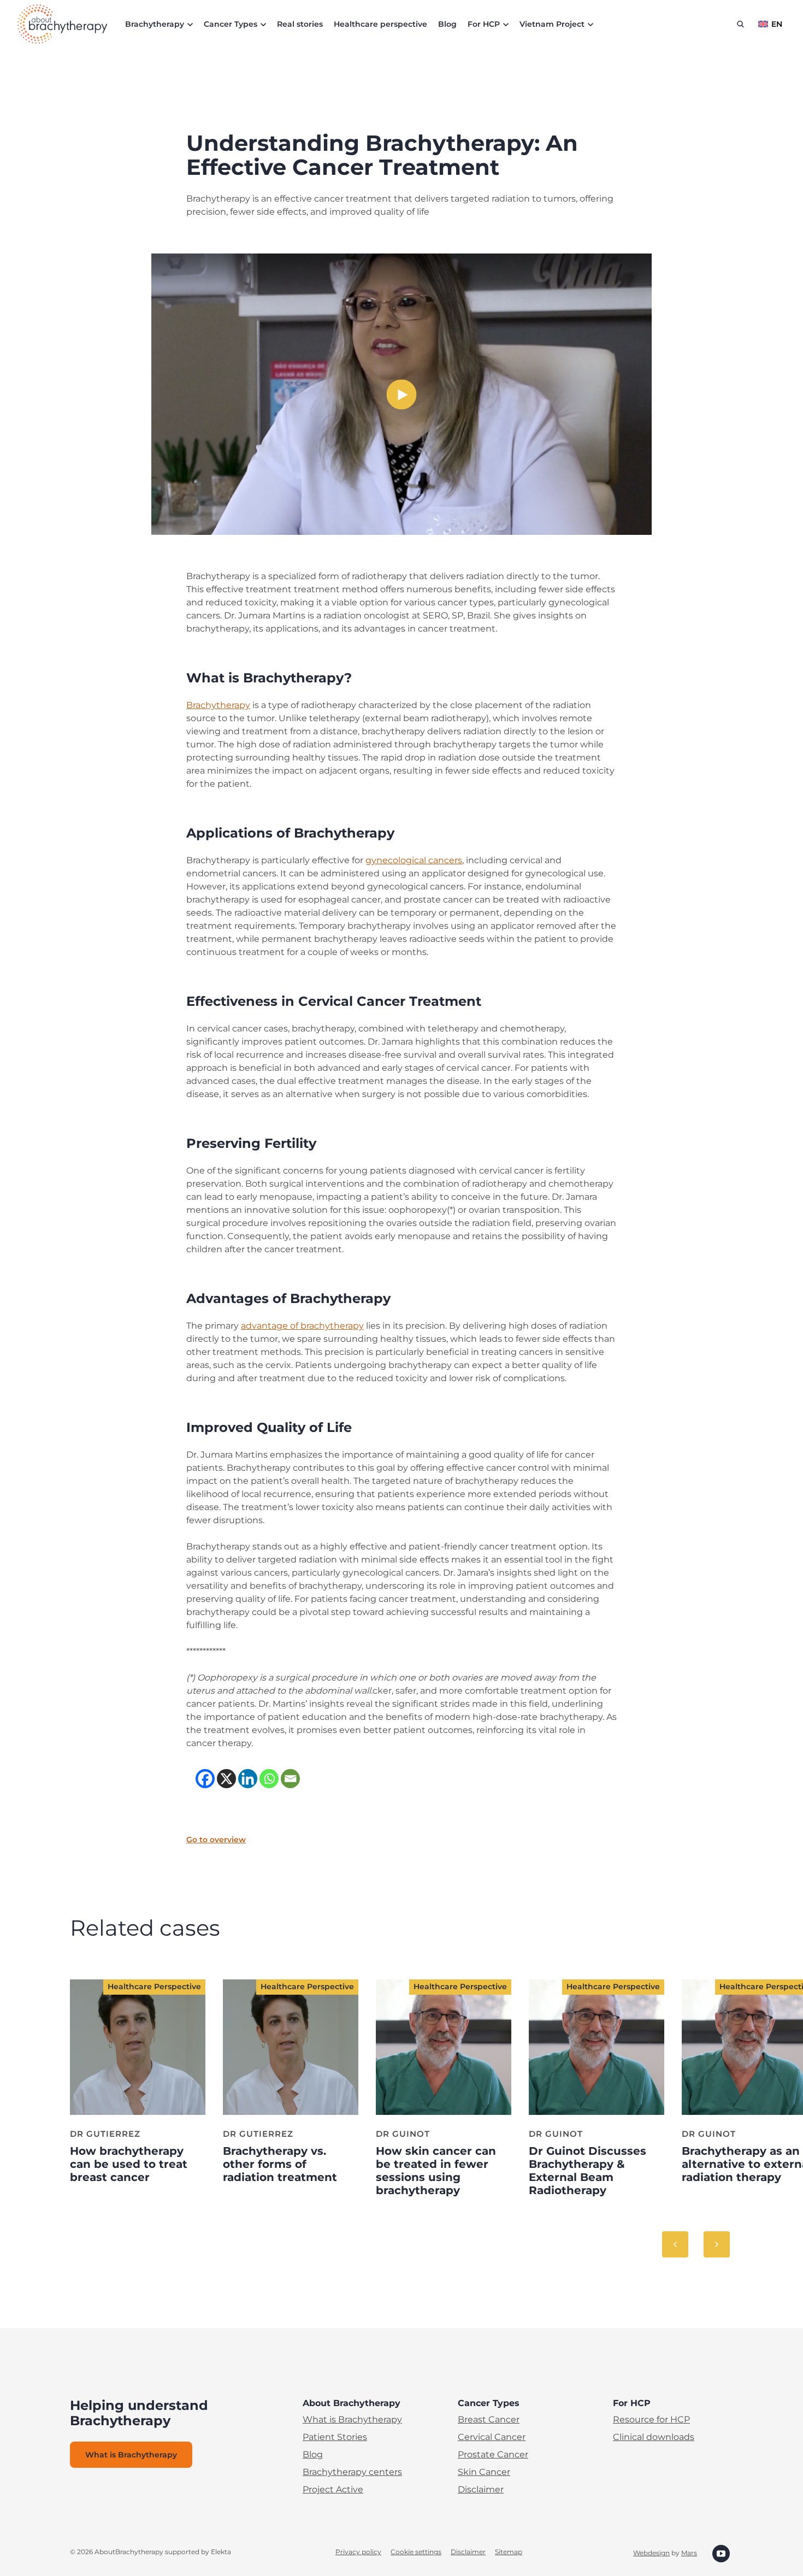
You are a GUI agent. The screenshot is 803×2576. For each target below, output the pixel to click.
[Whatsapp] (269, 1779)
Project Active (333, 2489)
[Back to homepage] (63, 24)
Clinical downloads (654, 2437)
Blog (447, 24)
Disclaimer (481, 2489)
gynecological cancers (414, 860)
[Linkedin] (248, 1779)
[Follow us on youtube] (721, 2553)
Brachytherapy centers (352, 2472)
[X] (226, 1779)
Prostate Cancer (493, 2454)
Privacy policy (358, 2552)
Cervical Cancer (492, 2437)
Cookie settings (416, 2552)
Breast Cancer (489, 2419)
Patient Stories (335, 2437)
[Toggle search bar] (740, 24)
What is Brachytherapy (352, 2419)
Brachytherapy (218, 705)
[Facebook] (205, 1779)
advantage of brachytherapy (302, 1326)
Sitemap (509, 2552)
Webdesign (651, 2553)
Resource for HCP (651, 2419)
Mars (689, 2553)
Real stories (300, 24)
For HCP (484, 24)
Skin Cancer (484, 2472)
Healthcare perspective (380, 24)
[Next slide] (717, 2244)
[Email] (290, 1779)
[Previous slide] (675, 2244)
